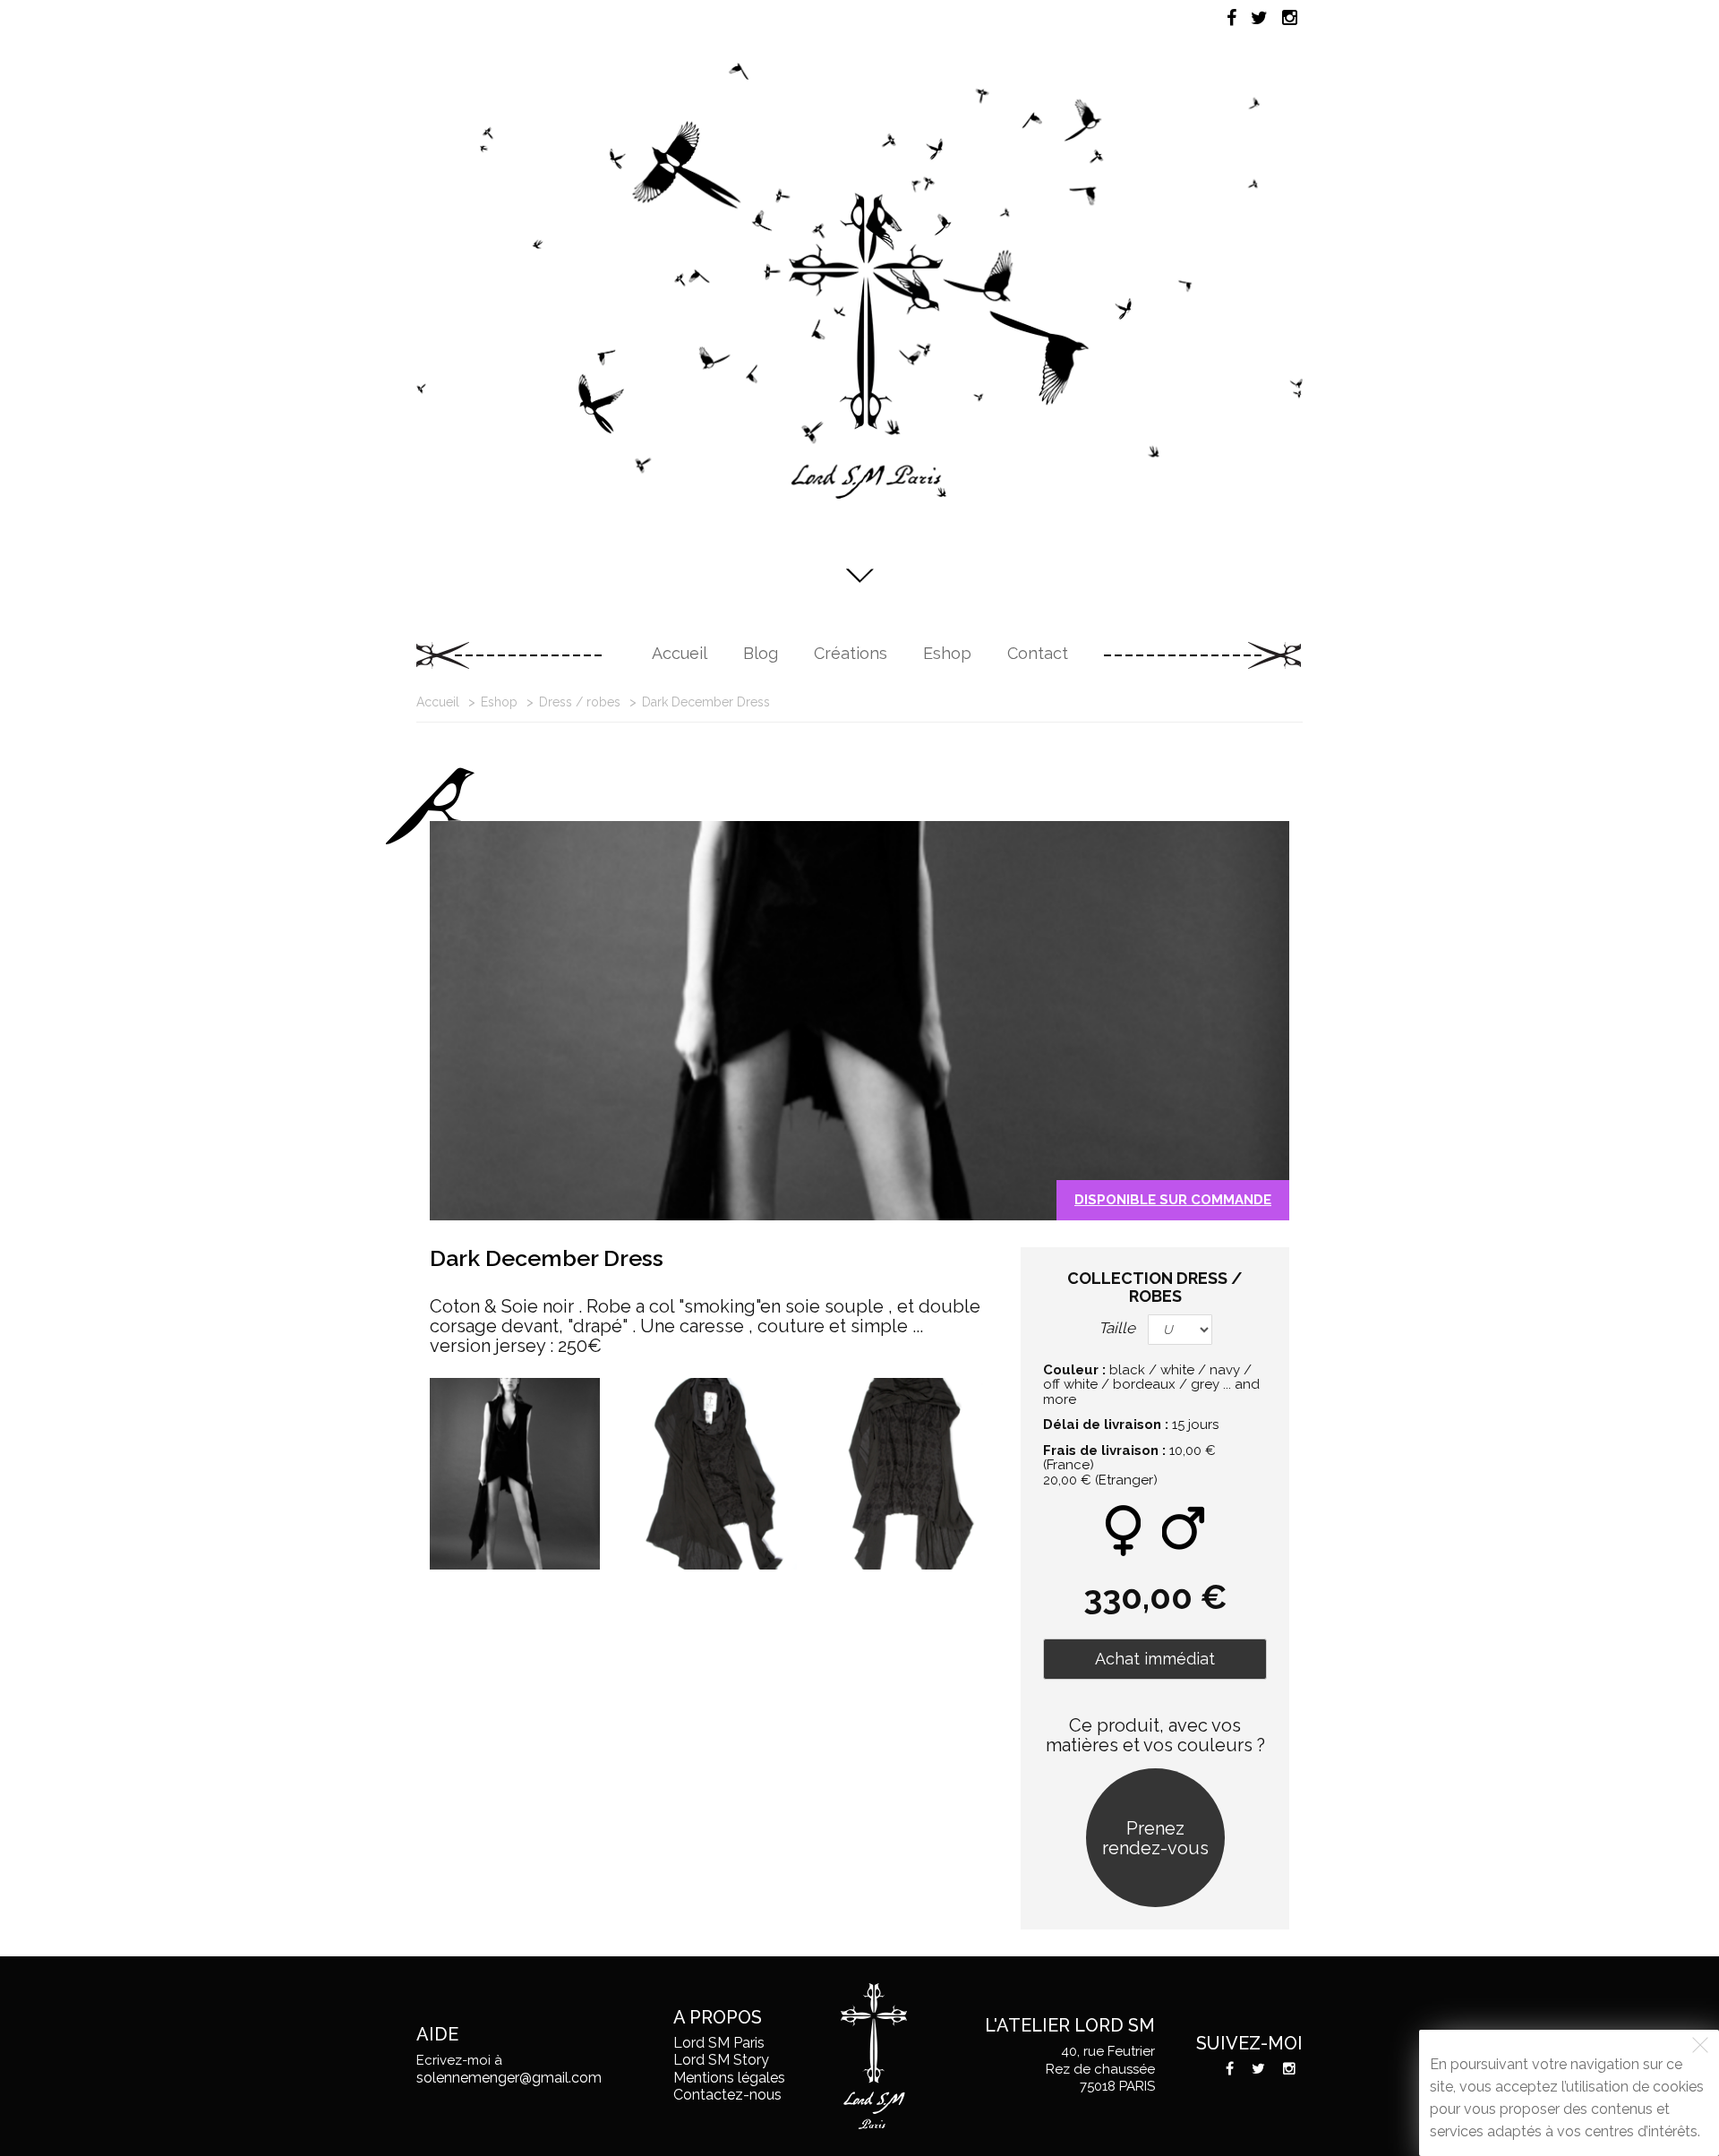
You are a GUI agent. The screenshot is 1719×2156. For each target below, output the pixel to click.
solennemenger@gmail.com (509, 2078)
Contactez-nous (727, 2095)
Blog (761, 653)
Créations (851, 653)
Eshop (947, 653)
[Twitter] (1259, 18)
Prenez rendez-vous (1155, 1838)
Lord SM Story (721, 2060)
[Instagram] (1290, 18)
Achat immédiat (1155, 1659)
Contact (1038, 653)
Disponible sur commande (1173, 1200)
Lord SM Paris (719, 2043)
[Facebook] (1232, 18)
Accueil (680, 653)
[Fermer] (1700, 2045)
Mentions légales (729, 2078)
